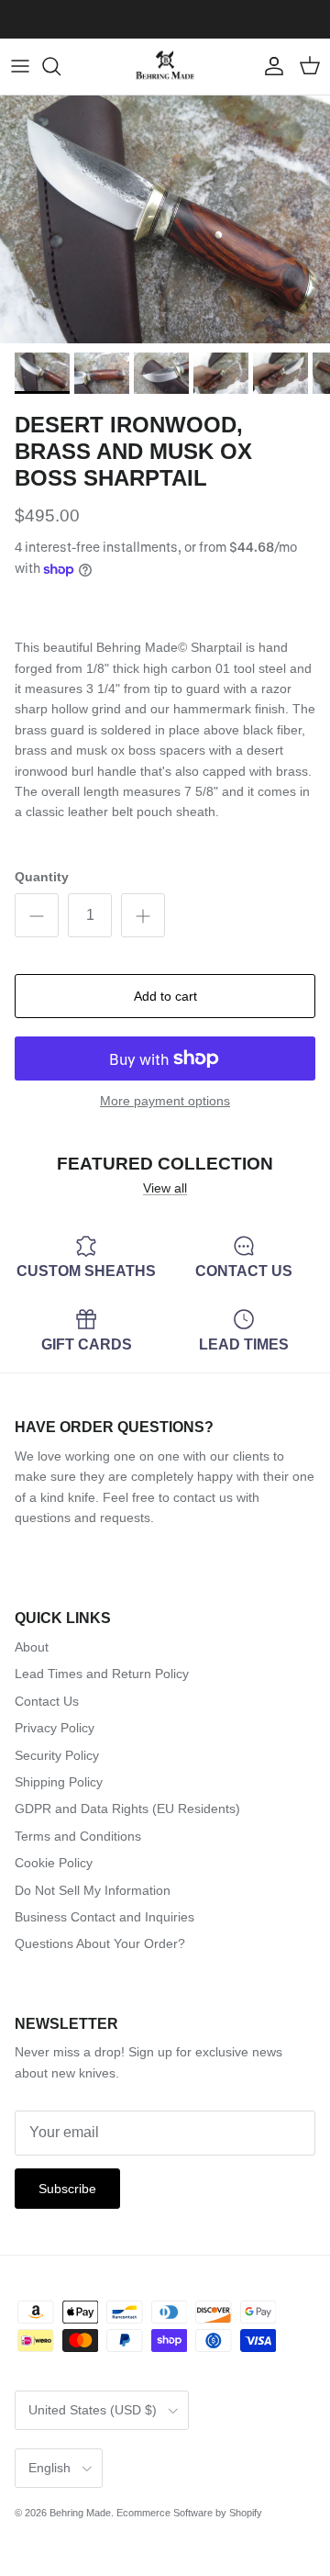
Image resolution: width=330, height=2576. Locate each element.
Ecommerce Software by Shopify (189, 2513)
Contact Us (47, 1701)
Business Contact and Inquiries (104, 1917)
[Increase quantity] (143, 915)
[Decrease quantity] (37, 915)
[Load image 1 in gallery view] (165, 219)
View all (165, 1188)
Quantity (42, 877)
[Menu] (20, 66)
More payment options (165, 1101)
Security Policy (57, 1755)
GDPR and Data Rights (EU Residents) (127, 1809)
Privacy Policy (55, 1728)
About (32, 1647)
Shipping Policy (59, 1782)
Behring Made (80, 2513)
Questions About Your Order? (100, 1943)
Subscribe (67, 2189)
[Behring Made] (165, 67)
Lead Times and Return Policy (102, 1674)
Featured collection (165, 1164)
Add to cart (165, 996)
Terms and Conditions (78, 1836)
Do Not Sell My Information (93, 1890)
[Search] (60, 66)
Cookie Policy (54, 1863)
